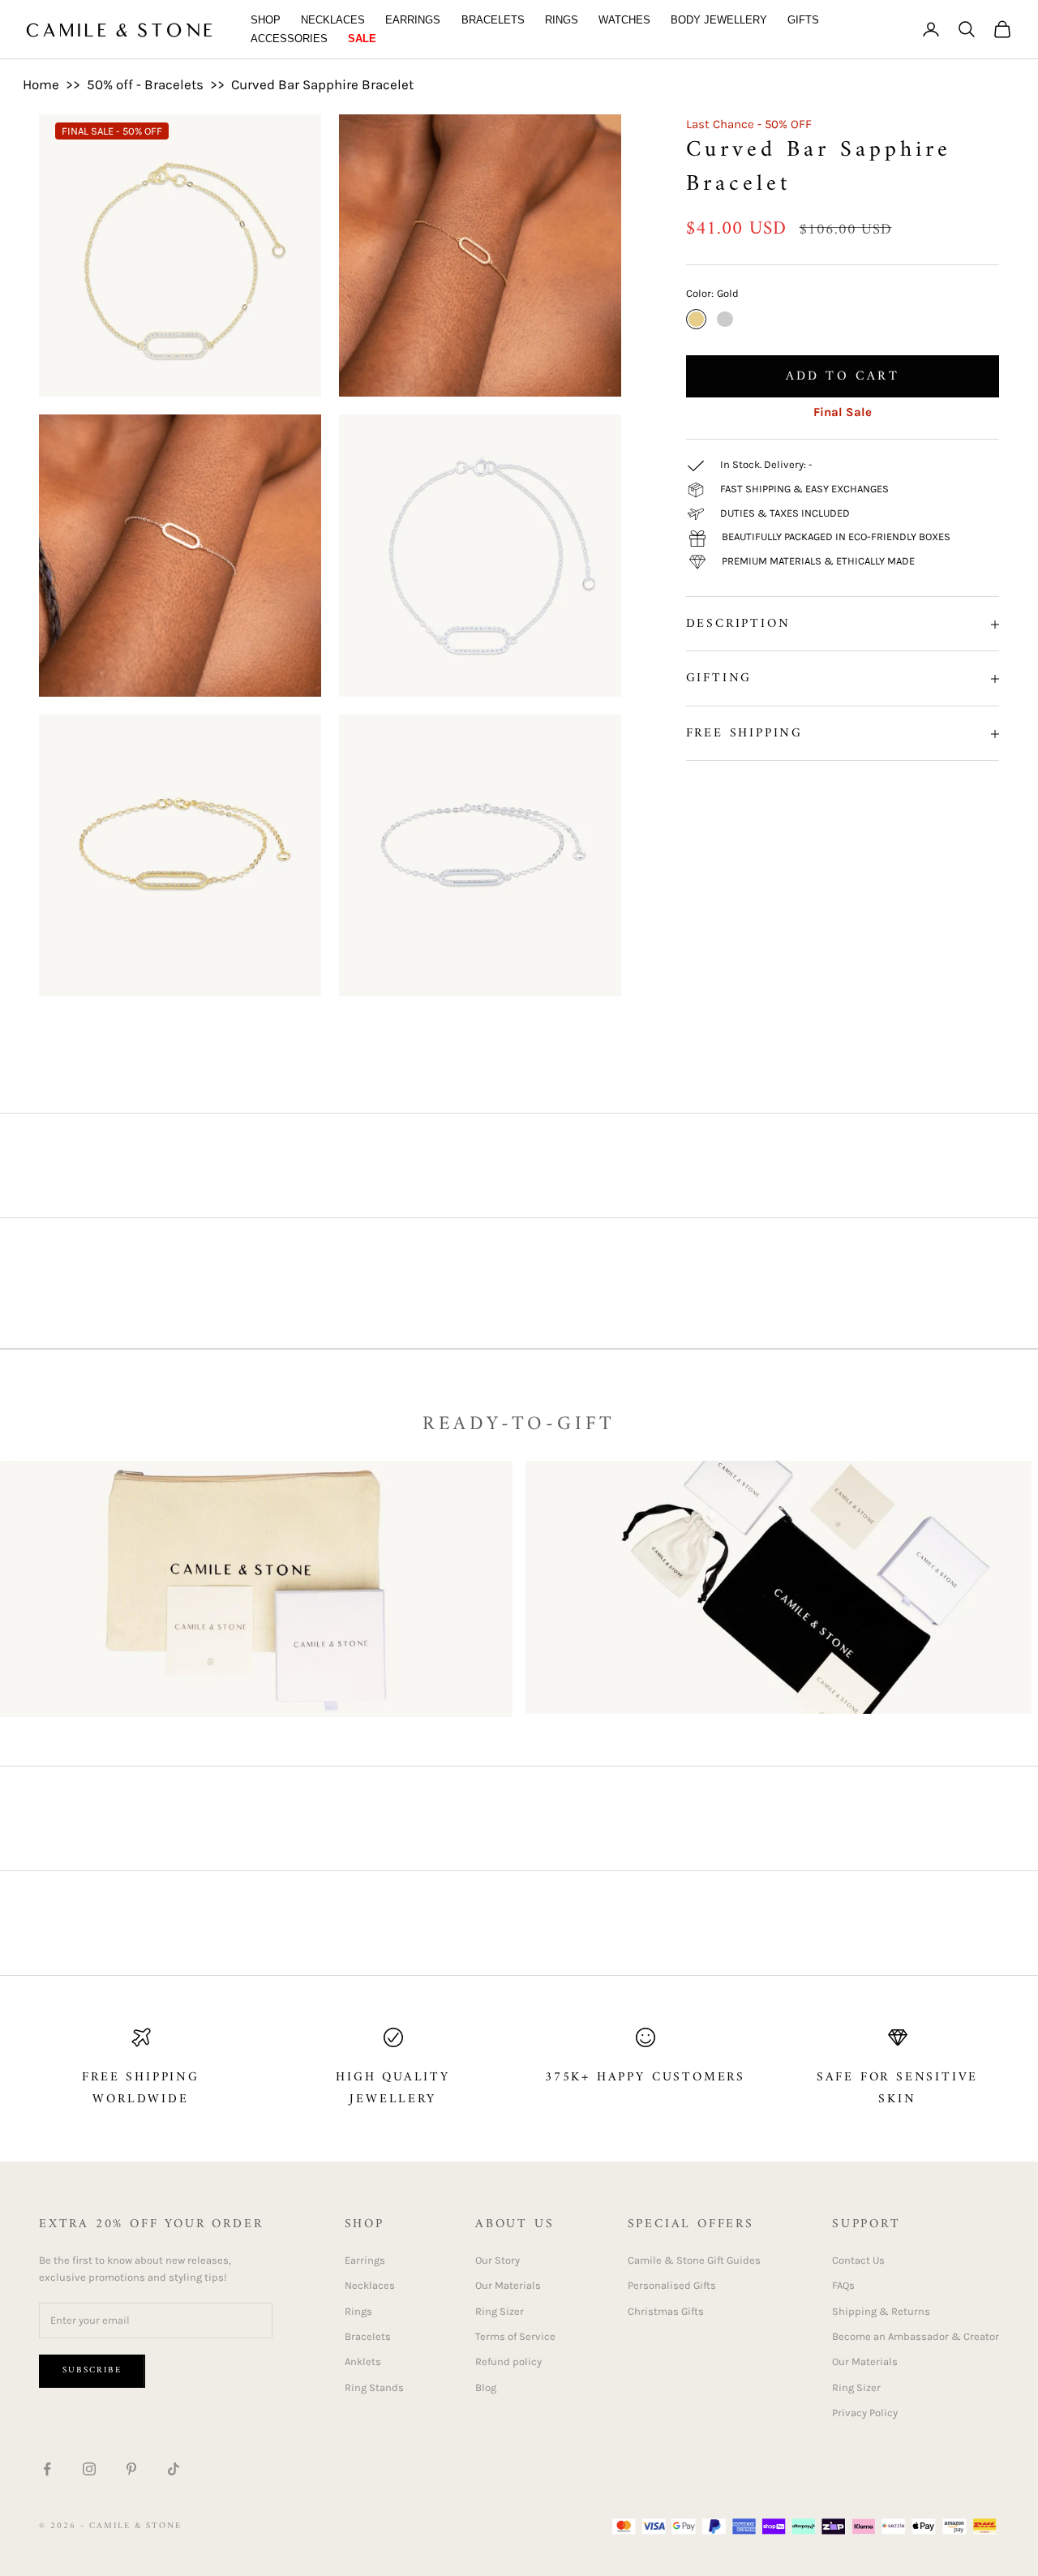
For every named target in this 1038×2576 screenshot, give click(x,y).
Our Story (498, 2260)
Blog (486, 2387)
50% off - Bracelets (145, 84)
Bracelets (493, 20)
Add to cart (843, 376)
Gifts (803, 20)
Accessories (289, 39)
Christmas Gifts (666, 2311)
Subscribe (92, 2370)
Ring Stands (374, 2387)
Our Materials (508, 2285)
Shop (266, 20)
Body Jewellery (719, 20)
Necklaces (333, 20)
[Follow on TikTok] (174, 2469)
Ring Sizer (500, 2311)
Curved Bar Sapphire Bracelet (322, 84)
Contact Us (858, 2260)
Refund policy (508, 2361)
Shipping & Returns (881, 2311)
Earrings (413, 20)
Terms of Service (515, 2336)
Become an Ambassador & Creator (916, 2336)
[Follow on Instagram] (89, 2469)
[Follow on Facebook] (47, 2469)
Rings (562, 20)
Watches (624, 20)
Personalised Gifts (672, 2285)
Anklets (363, 2361)
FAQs (843, 2285)
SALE (362, 39)
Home (41, 84)
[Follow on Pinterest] (131, 2469)
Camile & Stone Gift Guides (694, 2260)
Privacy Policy (865, 2413)
